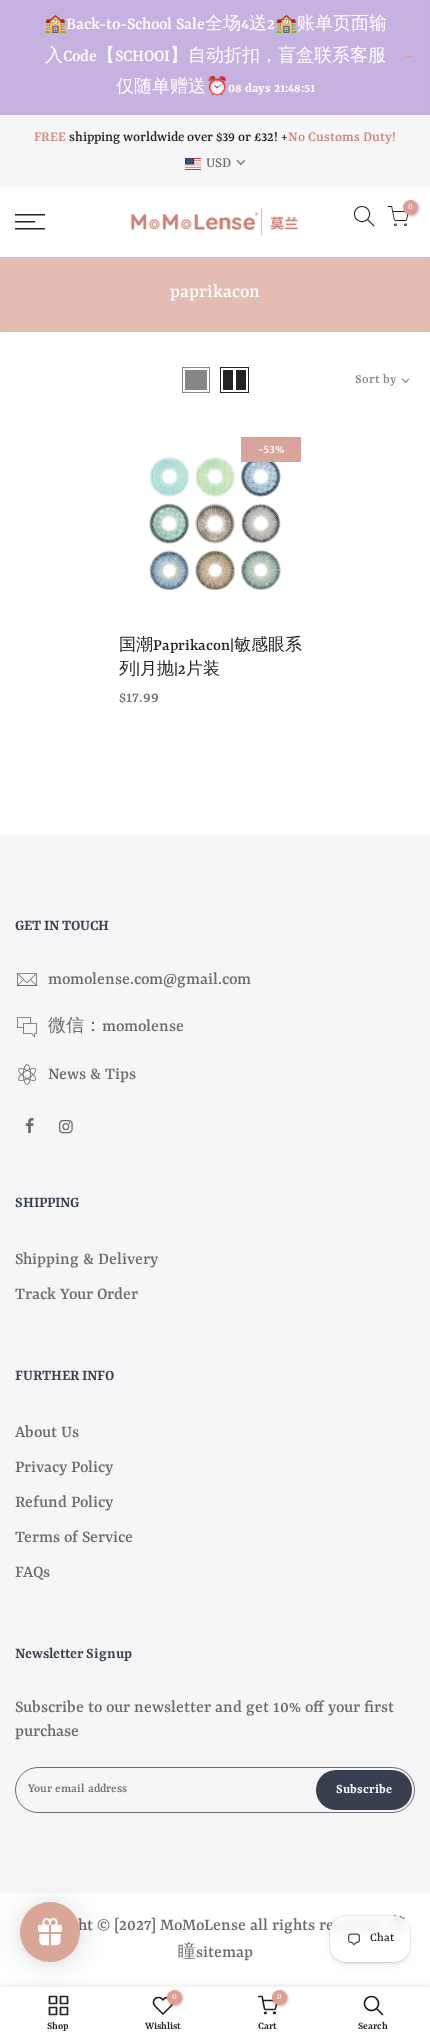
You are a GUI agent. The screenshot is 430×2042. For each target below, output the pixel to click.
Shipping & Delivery (86, 1260)
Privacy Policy (64, 1468)
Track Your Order (76, 1295)
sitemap (224, 1953)
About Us (47, 1433)
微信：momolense (116, 1027)
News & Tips (92, 1075)
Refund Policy (64, 1503)
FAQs (32, 1573)
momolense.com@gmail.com (149, 980)
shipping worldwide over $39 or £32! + (161, 137)
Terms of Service (74, 1538)
